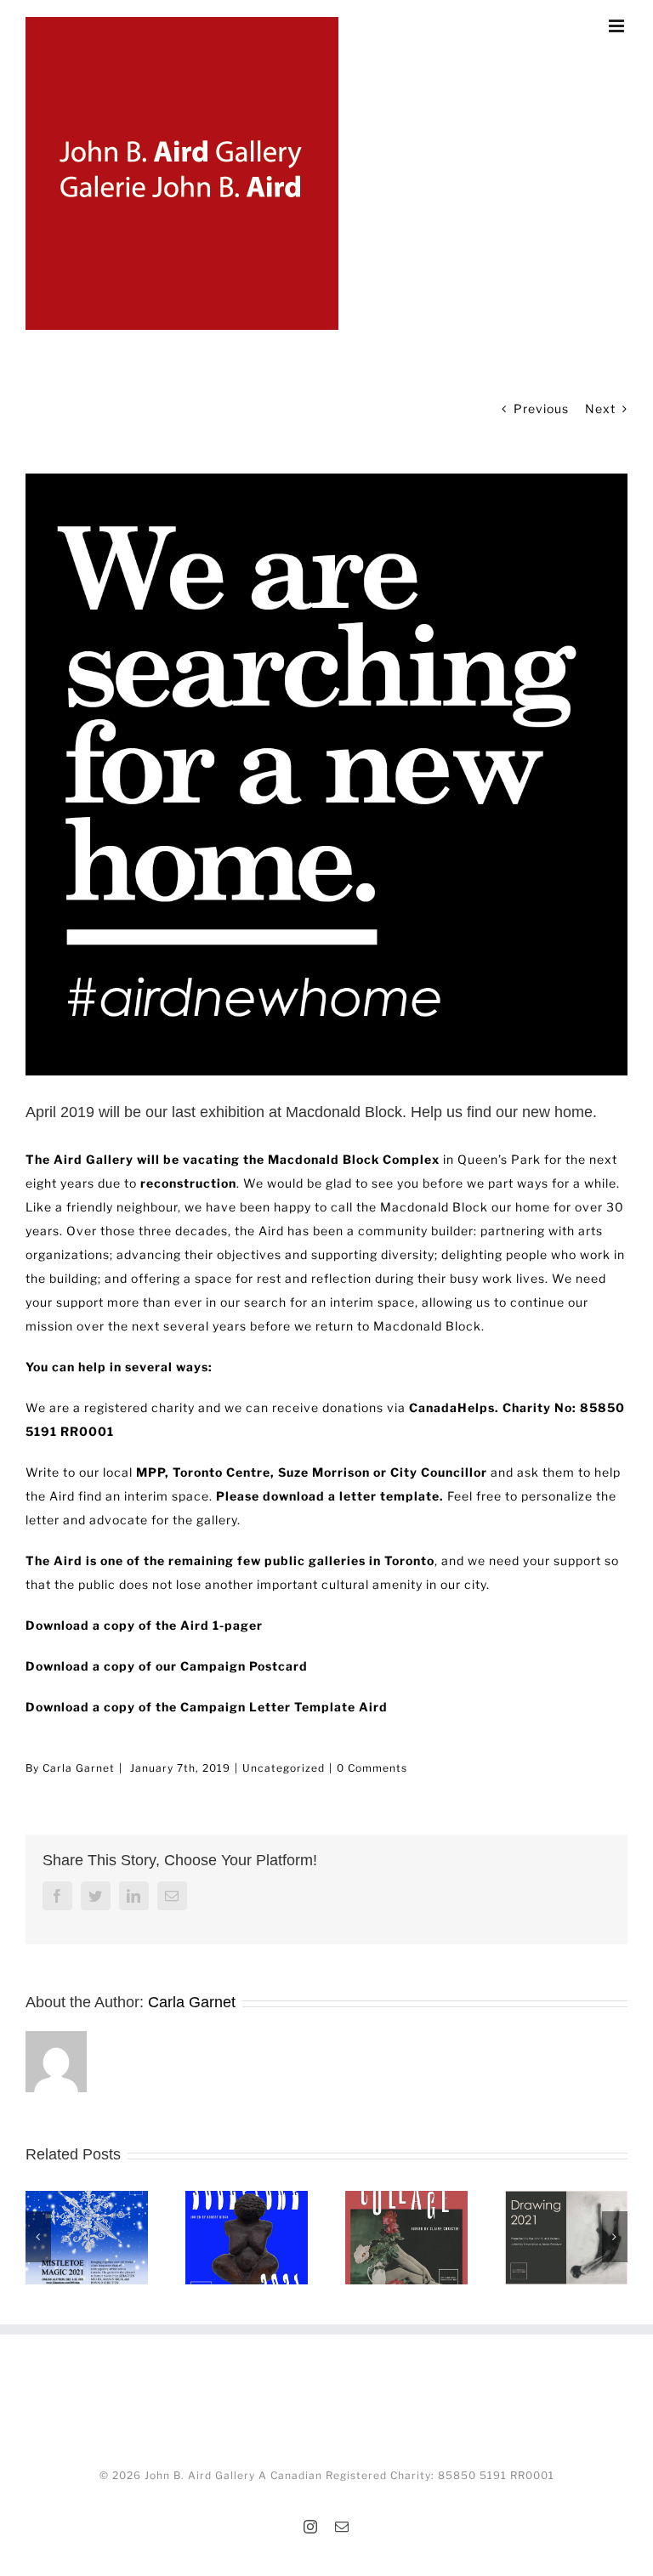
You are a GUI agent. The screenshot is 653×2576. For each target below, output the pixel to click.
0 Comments (372, 1768)
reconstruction (188, 1183)
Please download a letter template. (332, 1496)
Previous (541, 409)
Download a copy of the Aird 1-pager (144, 1625)
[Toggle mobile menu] (618, 26)
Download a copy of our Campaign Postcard (167, 1666)
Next (600, 409)
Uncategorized (284, 1768)
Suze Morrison (324, 1472)
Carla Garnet (79, 1768)
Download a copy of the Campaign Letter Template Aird (207, 1707)
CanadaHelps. (454, 1407)
